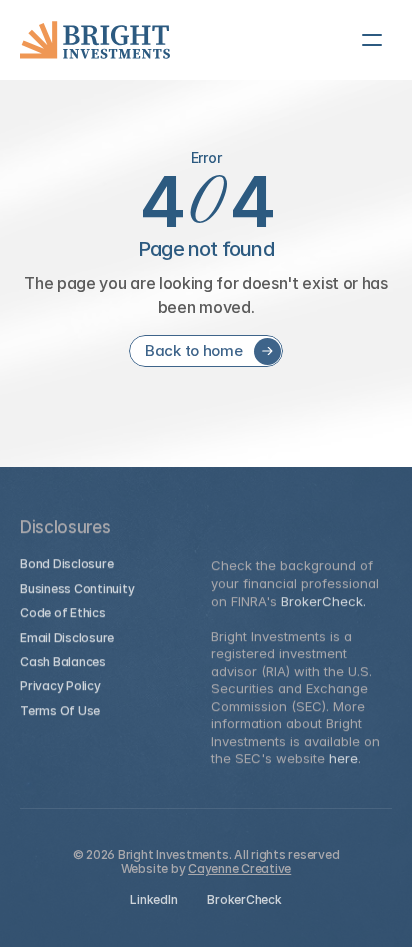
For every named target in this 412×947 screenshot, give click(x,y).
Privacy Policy (60, 685)
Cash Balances (63, 661)
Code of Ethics (63, 612)
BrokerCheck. (323, 600)
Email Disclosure (67, 636)
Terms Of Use (60, 710)
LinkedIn (153, 899)
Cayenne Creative (239, 868)
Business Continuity (77, 588)
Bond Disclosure (66, 563)
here (343, 758)
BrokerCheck (244, 899)
